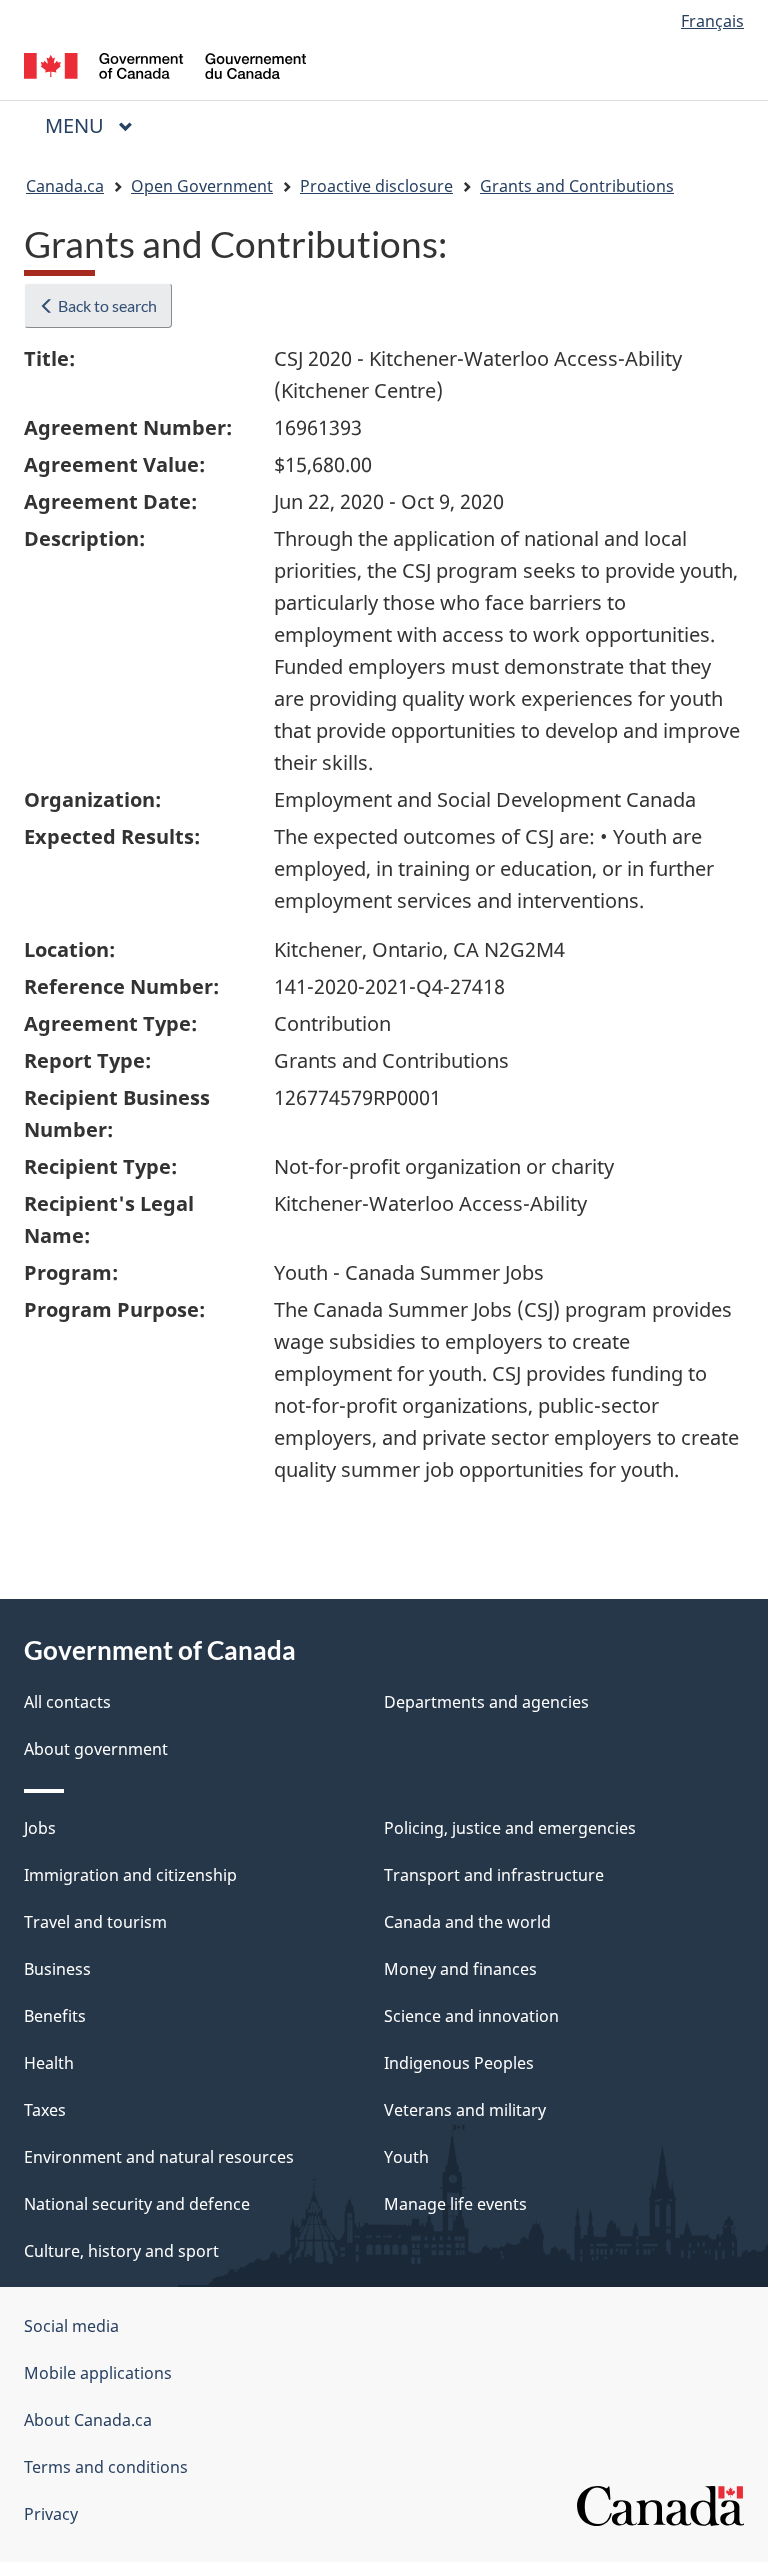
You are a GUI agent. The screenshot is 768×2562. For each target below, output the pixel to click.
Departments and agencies (486, 1702)
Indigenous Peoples (459, 2063)
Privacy (51, 2514)
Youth (406, 2157)
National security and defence (137, 2204)
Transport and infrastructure (494, 1875)
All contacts (67, 1702)
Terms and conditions (106, 2467)
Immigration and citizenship (130, 1875)
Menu (77, 125)
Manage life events (455, 2204)
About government (96, 1749)
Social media (71, 2326)
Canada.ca (65, 186)
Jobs (40, 1828)
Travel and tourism (95, 1922)
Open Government (202, 186)
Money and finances (460, 1969)
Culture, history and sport (121, 2251)
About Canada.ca (88, 2420)
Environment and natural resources (159, 2157)
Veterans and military (465, 2110)
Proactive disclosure (376, 186)
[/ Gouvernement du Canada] (165, 64)
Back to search (106, 305)
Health (49, 2063)
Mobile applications (98, 2373)
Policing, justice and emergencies (510, 1828)
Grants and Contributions (577, 186)
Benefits (55, 2016)
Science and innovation (471, 2016)
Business (57, 1969)
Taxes (45, 2110)
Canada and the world (467, 1922)
